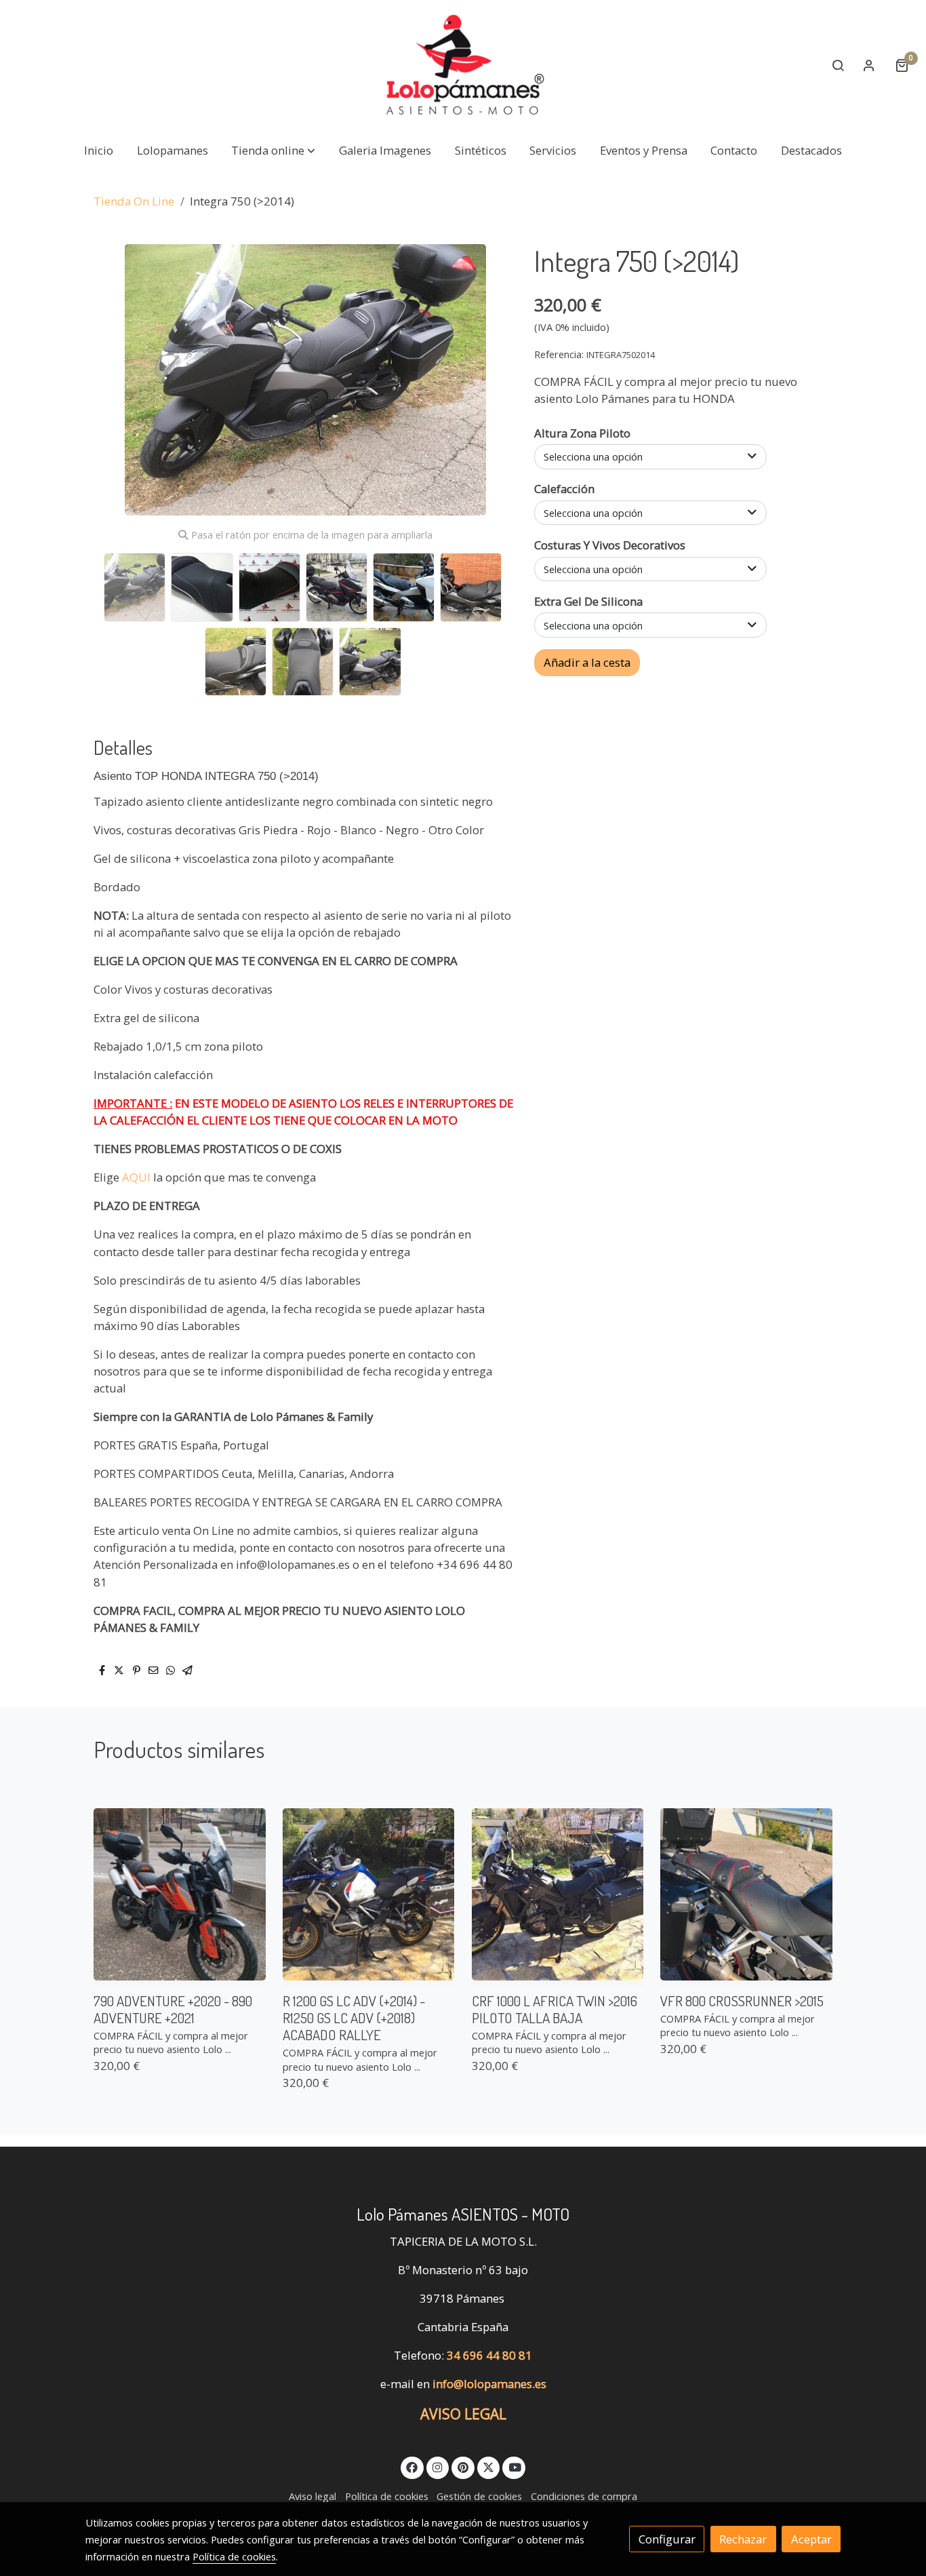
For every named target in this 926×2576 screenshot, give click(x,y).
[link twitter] (489, 2466)
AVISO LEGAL (463, 2414)
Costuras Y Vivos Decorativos (610, 545)
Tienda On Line (134, 201)
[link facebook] (412, 2466)
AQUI (138, 1177)
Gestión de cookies (479, 2496)
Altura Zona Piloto (582, 433)
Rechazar (743, 2539)
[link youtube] (515, 2466)
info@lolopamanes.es (489, 2384)
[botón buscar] (838, 65)
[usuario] (869, 65)
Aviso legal (313, 2496)
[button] (273, 150)
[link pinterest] (463, 2466)
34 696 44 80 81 (489, 2355)
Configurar (667, 2539)
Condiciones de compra (584, 2496)
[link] (463, 65)
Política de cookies (387, 2496)
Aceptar (811, 2539)
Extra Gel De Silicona (588, 601)
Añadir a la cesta (587, 662)
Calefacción (564, 489)
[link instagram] (438, 2466)
